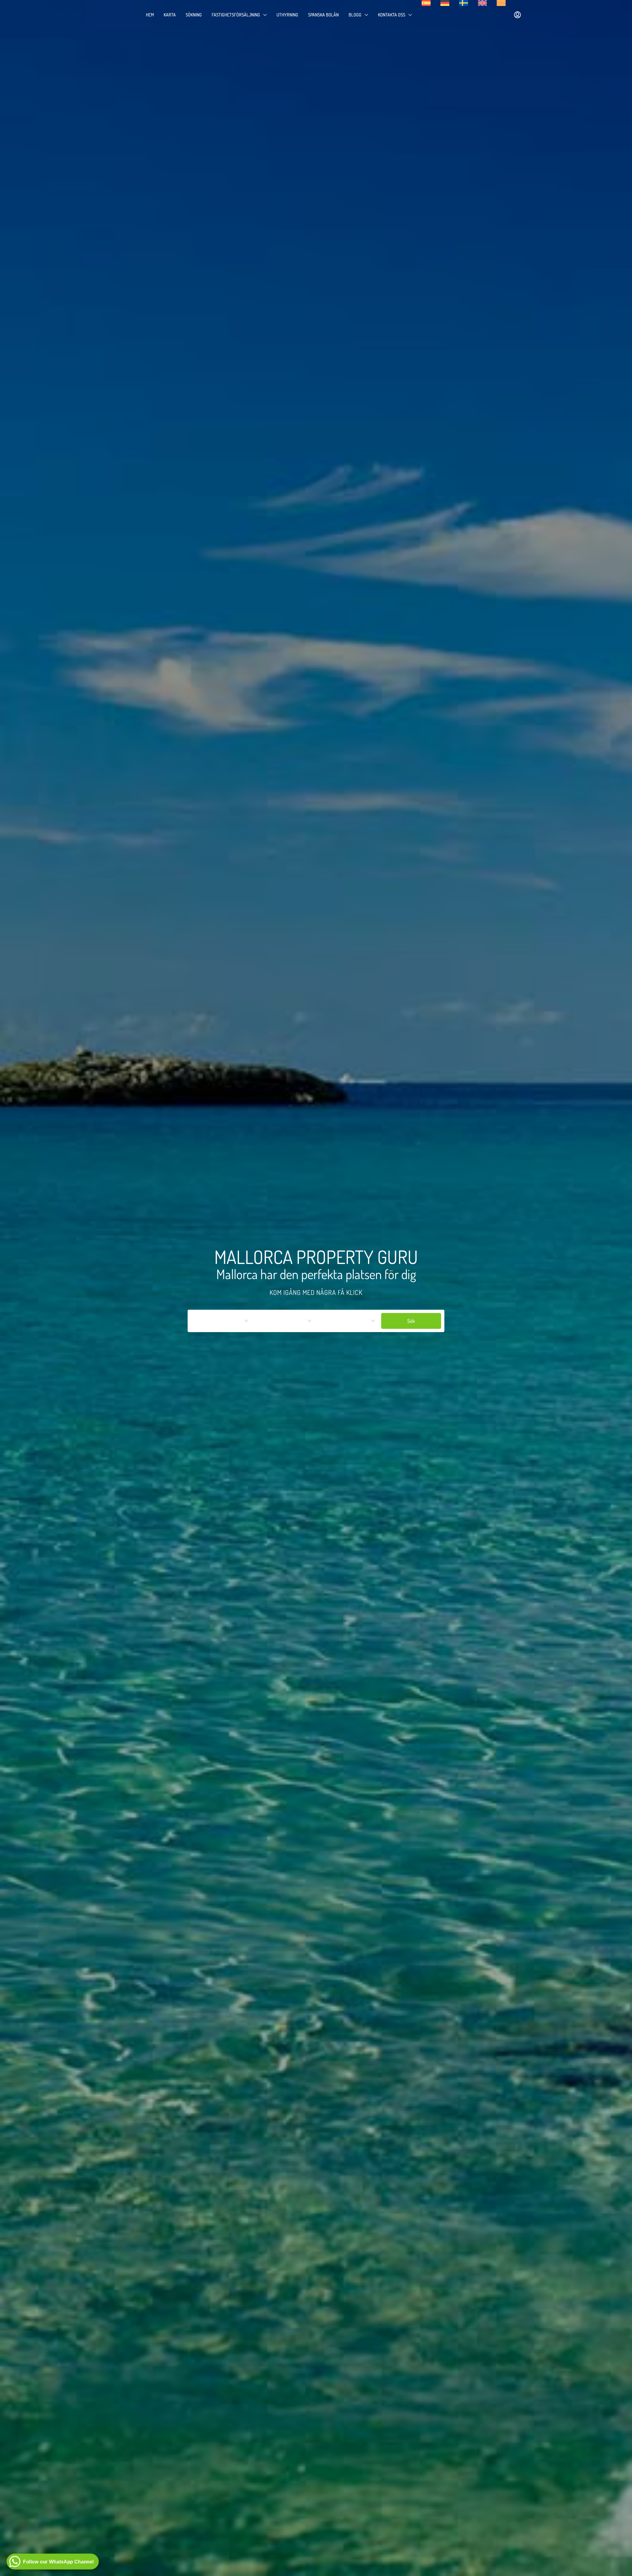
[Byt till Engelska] (482, 3)
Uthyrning (287, 15)
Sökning (194, 15)
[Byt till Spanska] (426, 3)
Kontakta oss (392, 15)
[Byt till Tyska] (445, 3)
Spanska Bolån (323, 15)
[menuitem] (517, 15)
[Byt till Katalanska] (501, 3)
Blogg (355, 15)
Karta (170, 15)
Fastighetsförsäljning (236, 15)
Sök (411, 1321)
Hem (150, 15)
